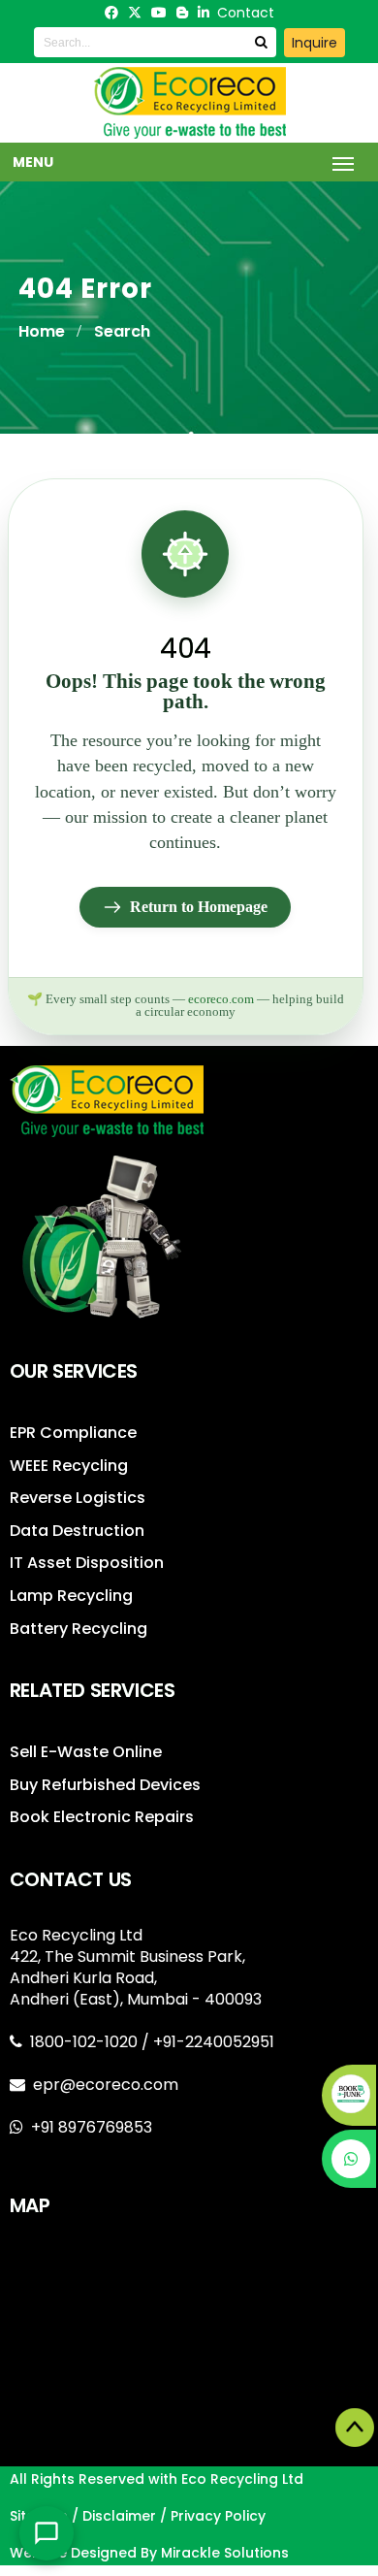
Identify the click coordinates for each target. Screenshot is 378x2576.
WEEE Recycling (69, 1466)
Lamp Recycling (71, 1596)
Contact (246, 13)
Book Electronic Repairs (102, 1817)
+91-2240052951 (214, 2042)
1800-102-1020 (86, 2042)
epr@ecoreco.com (106, 2085)
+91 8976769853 (92, 2127)
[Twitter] (135, 13)
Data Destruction (77, 1531)
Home (42, 331)
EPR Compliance (73, 1433)
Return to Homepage (199, 907)
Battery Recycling (79, 1629)
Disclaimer (119, 2516)
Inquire (315, 43)
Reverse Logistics (78, 1498)
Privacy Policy (218, 2516)
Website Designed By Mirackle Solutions (149, 2553)
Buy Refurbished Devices (105, 1785)
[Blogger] (182, 13)
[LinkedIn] (204, 13)
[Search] (261, 42)
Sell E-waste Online (86, 1752)
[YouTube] (159, 13)
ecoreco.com (221, 999)
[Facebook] (111, 13)
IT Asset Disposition (87, 1563)
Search (122, 331)
